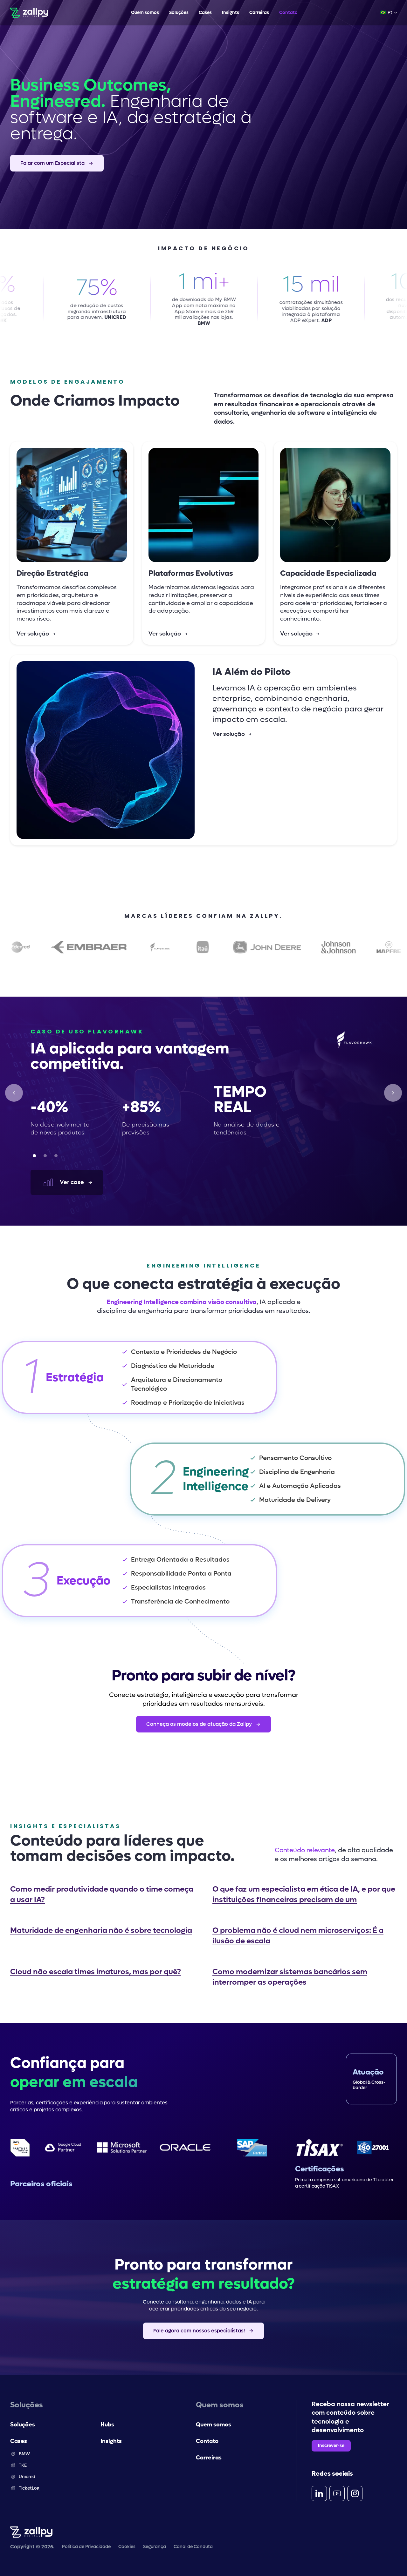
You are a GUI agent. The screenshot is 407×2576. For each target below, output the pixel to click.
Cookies (127, 2547)
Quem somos (145, 13)
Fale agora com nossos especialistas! (199, 2331)
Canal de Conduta (193, 2547)
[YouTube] (337, 2493)
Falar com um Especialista (52, 163)
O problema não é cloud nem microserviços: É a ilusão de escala (298, 1936)
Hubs (107, 2425)
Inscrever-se (331, 2446)
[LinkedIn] (319, 2493)
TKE (23, 2465)
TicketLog (29, 2488)
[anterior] (14, 1093)
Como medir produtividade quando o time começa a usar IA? (102, 1894)
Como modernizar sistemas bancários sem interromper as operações (290, 1977)
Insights (231, 13)
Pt (386, 13)
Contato (288, 13)
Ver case (72, 1182)
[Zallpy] (29, 13)
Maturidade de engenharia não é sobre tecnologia (101, 1930)
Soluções (179, 13)
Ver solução (33, 634)
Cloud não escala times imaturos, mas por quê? (96, 1972)
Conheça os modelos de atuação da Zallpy (199, 1724)
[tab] (34, 1156)
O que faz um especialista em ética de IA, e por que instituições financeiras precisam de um (304, 1894)
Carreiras (259, 13)
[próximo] (393, 1093)
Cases (205, 13)
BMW (24, 2454)
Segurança (155, 2547)
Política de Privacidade (86, 2547)
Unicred (27, 2477)
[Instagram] (355, 2493)
